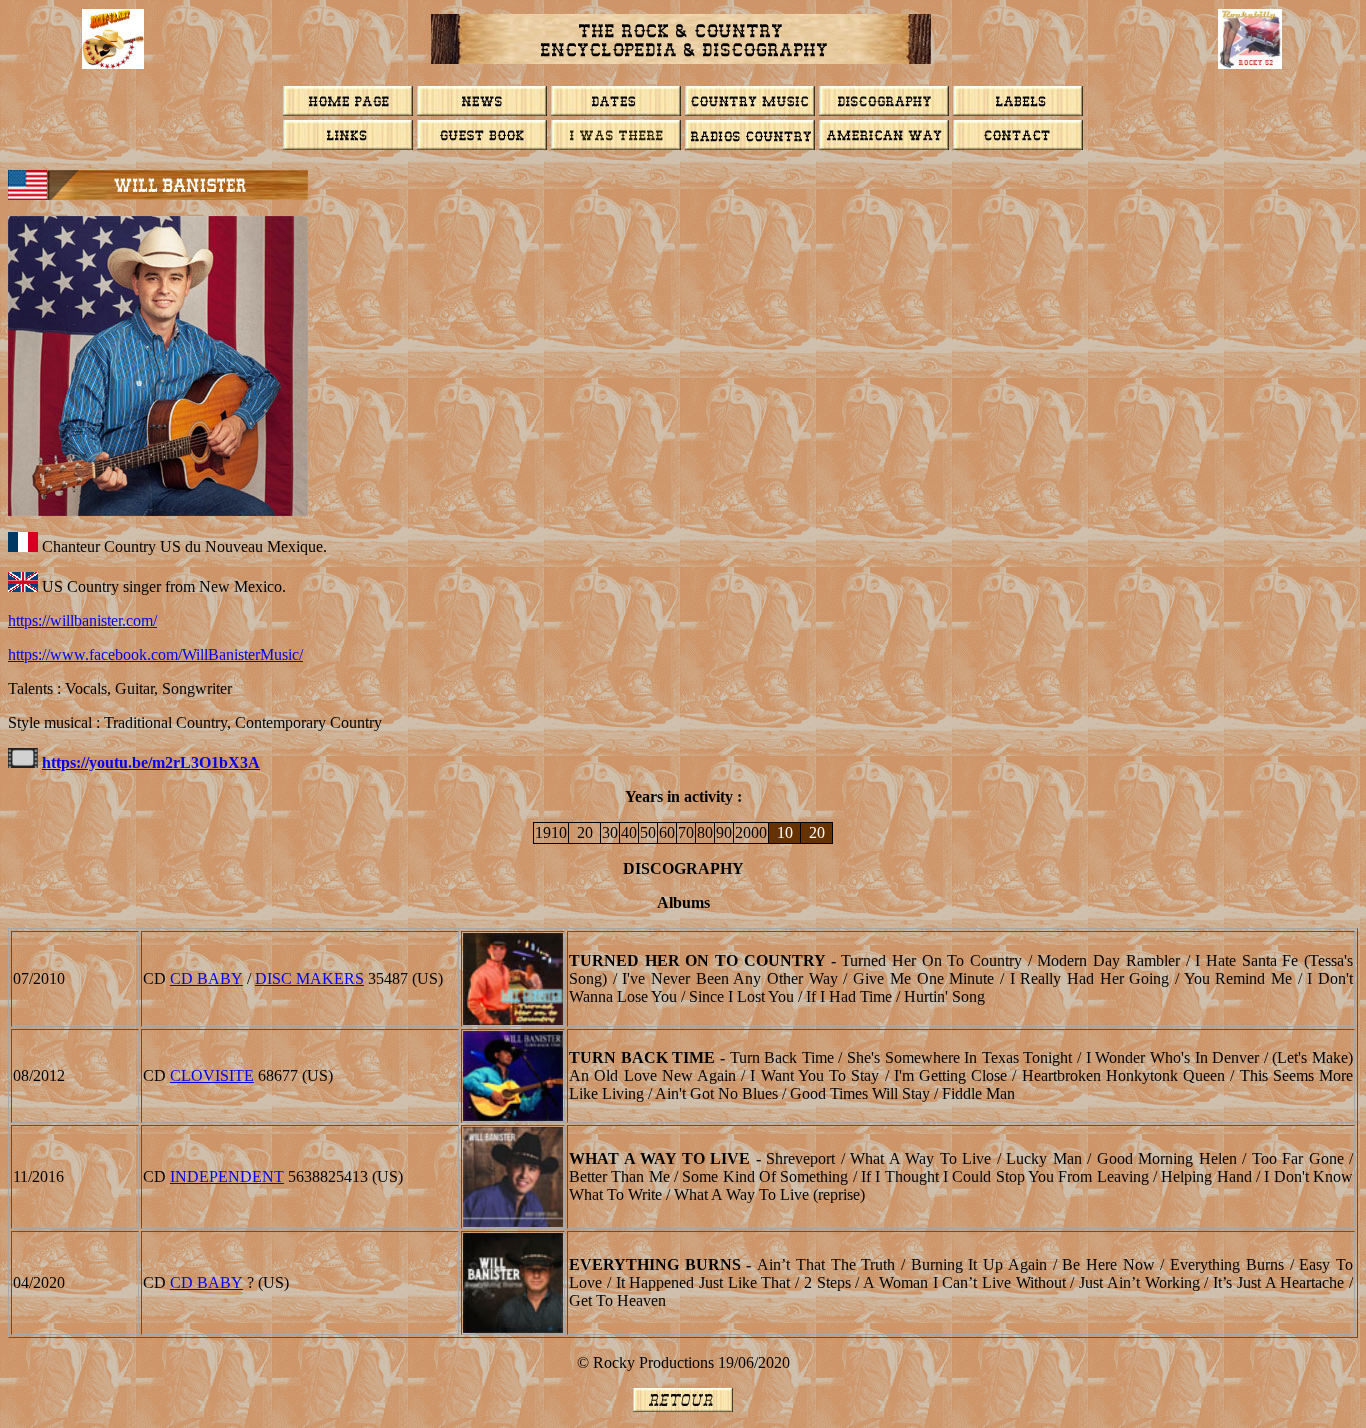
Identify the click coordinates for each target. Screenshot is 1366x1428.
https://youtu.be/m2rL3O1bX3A (151, 762)
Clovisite (212, 1075)
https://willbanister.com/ (82, 620)
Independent (227, 1176)
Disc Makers (309, 978)
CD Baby (206, 978)
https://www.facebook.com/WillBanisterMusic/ (155, 654)
